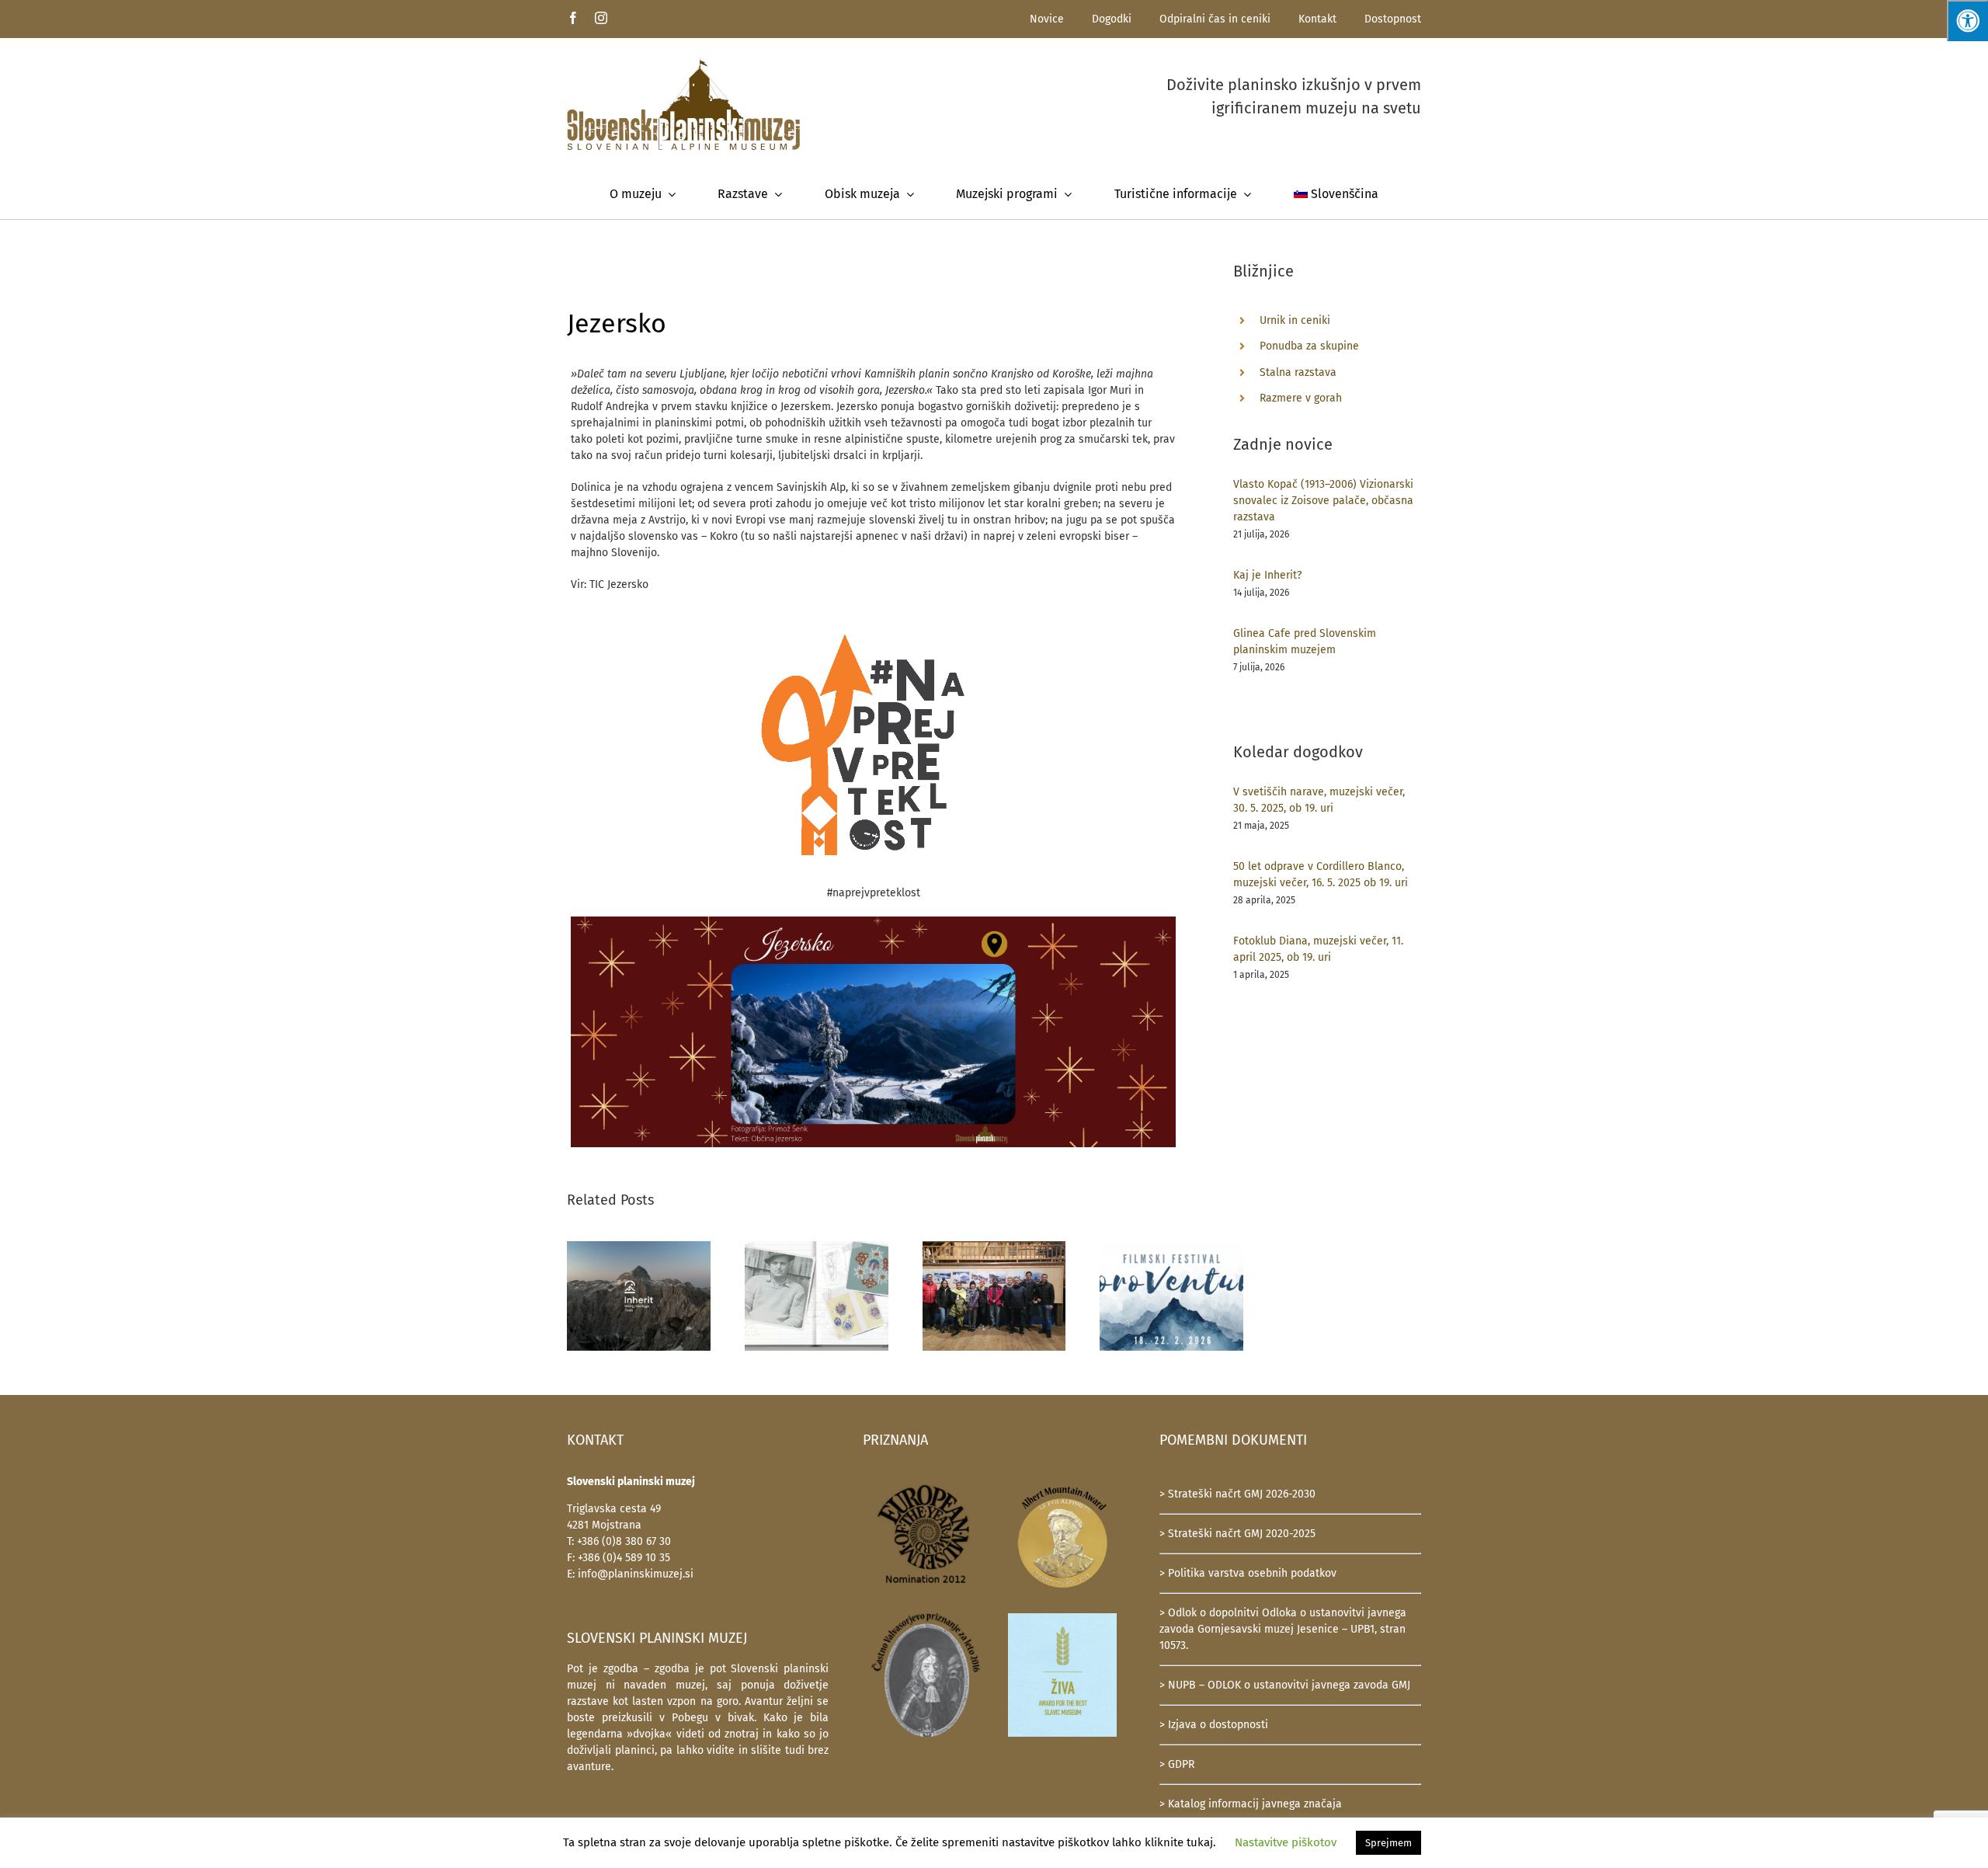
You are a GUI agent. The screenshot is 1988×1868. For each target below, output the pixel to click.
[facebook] (573, 18)
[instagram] (601, 18)
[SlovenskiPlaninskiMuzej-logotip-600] (683, 63)
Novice (1047, 19)
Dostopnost (1393, 19)
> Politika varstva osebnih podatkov (1248, 1573)
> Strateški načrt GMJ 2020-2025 (1237, 1534)
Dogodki (1112, 19)
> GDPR (1177, 1764)
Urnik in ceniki (1295, 320)
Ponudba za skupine (1309, 346)
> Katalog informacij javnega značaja (1251, 1804)
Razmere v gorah (1301, 398)
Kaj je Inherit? (1267, 575)
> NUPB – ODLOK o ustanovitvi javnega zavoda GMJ (1285, 1685)
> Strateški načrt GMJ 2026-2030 (1237, 1494)
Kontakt (1317, 19)
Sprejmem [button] (1388, 1843)
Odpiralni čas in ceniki (1215, 19)
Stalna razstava (1298, 372)
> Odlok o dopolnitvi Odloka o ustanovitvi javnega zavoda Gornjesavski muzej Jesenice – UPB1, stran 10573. (1283, 1629)
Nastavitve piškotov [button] (1286, 1842)
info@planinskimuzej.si (636, 1574)
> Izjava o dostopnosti (1214, 1725)
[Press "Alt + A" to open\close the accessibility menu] (1967, 21)
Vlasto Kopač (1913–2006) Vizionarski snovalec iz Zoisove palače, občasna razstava (1323, 501)
